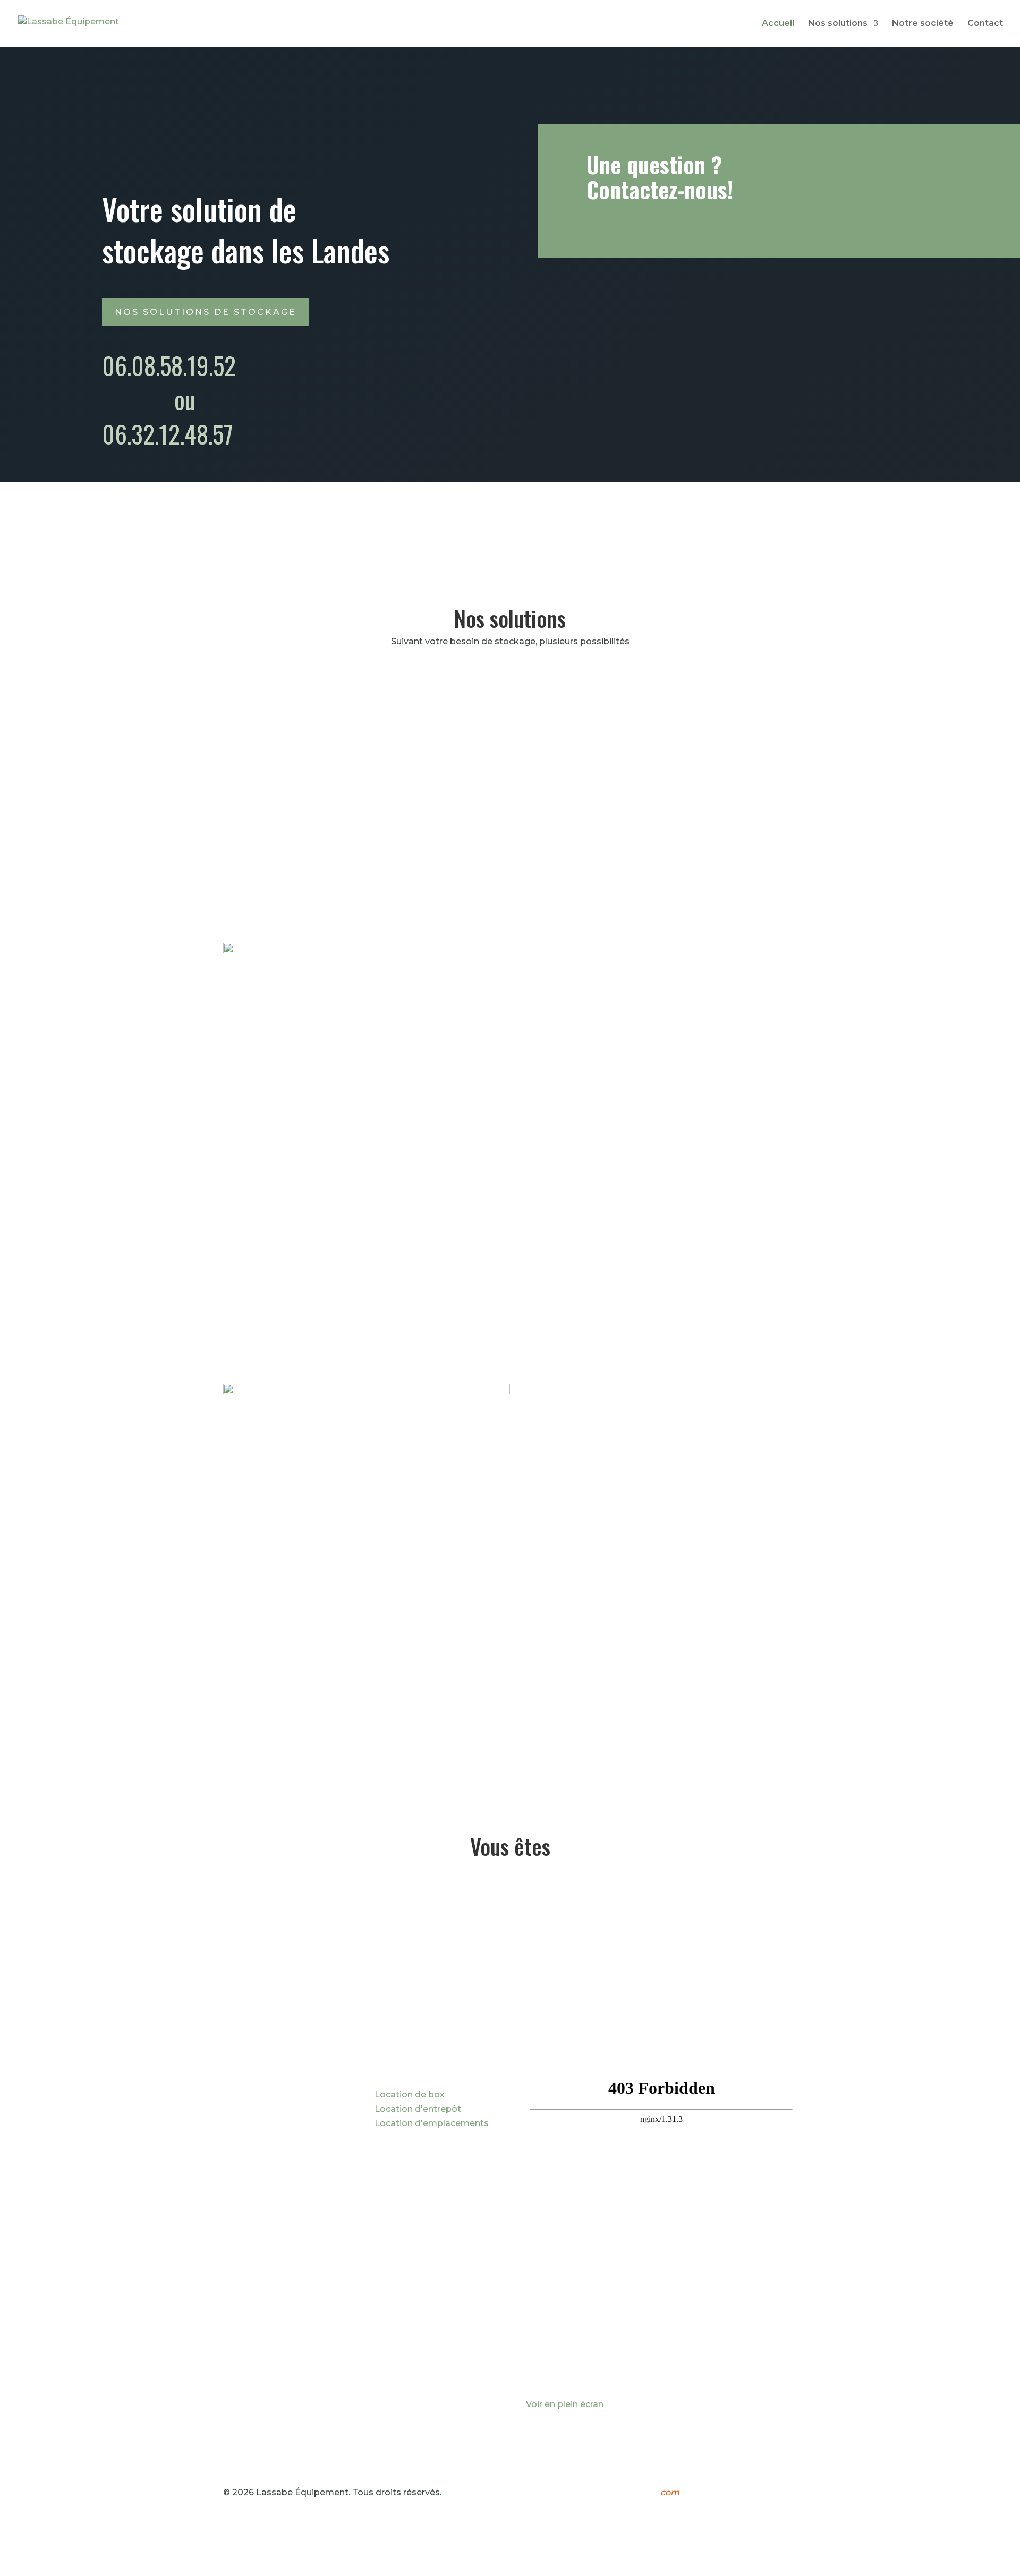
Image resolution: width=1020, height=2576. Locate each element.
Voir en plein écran (565, 2404)
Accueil (778, 24)
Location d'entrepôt (418, 2109)
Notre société (923, 24)
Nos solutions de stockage (206, 312)
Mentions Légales (726, 2492)
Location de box (410, 2095)
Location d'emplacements (432, 2123)
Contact (985, 24)
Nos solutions (838, 24)
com (669, 2492)
